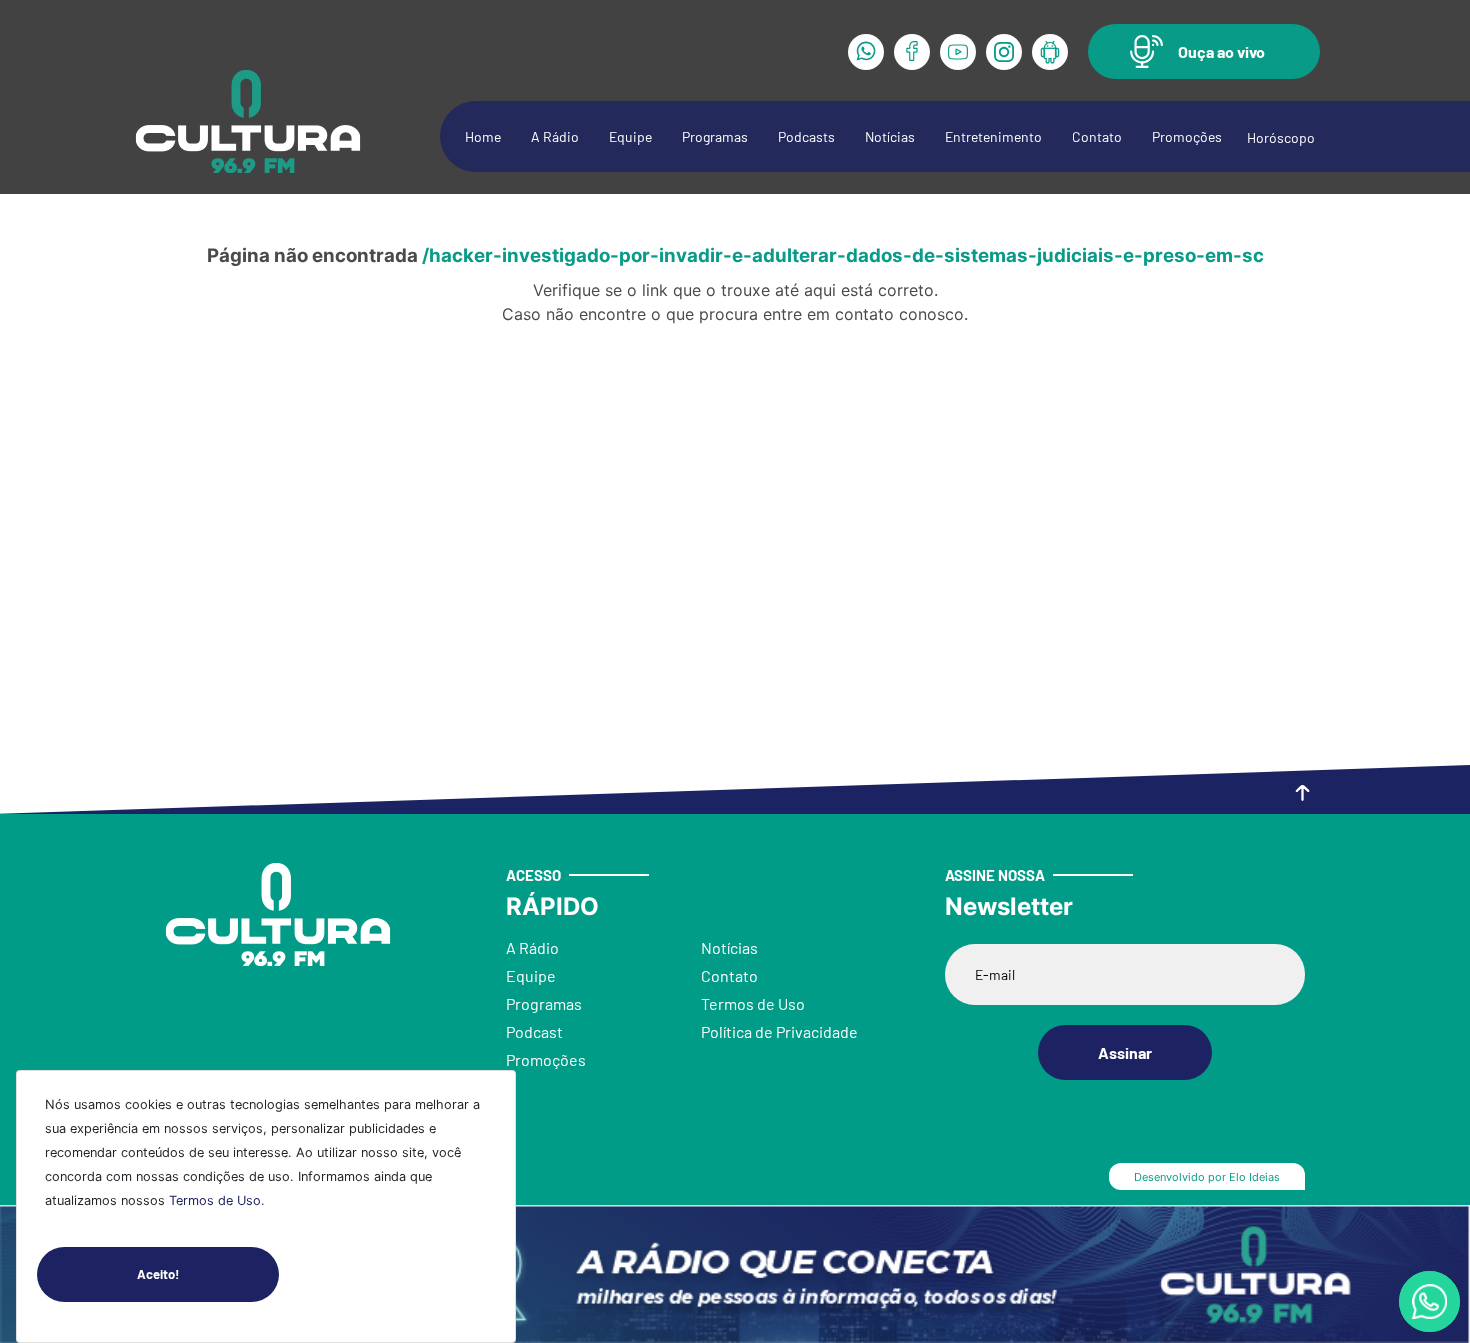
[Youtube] (958, 52)
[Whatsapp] (866, 52)
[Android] (1050, 52)
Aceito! (158, 1274)
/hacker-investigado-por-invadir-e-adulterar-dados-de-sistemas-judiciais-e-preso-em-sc (843, 255)
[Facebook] (912, 52)
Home (483, 136)
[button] (1204, 51)
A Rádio (555, 136)
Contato (1097, 136)
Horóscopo (1281, 137)
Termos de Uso (215, 1200)
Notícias (890, 136)
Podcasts (806, 136)
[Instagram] (1004, 52)
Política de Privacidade (779, 1031)
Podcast (534, 1031)
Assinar (1125, 1052)
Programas (715, 136)
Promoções (1187, 136)
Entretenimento (993, 136)
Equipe (630, 136)
